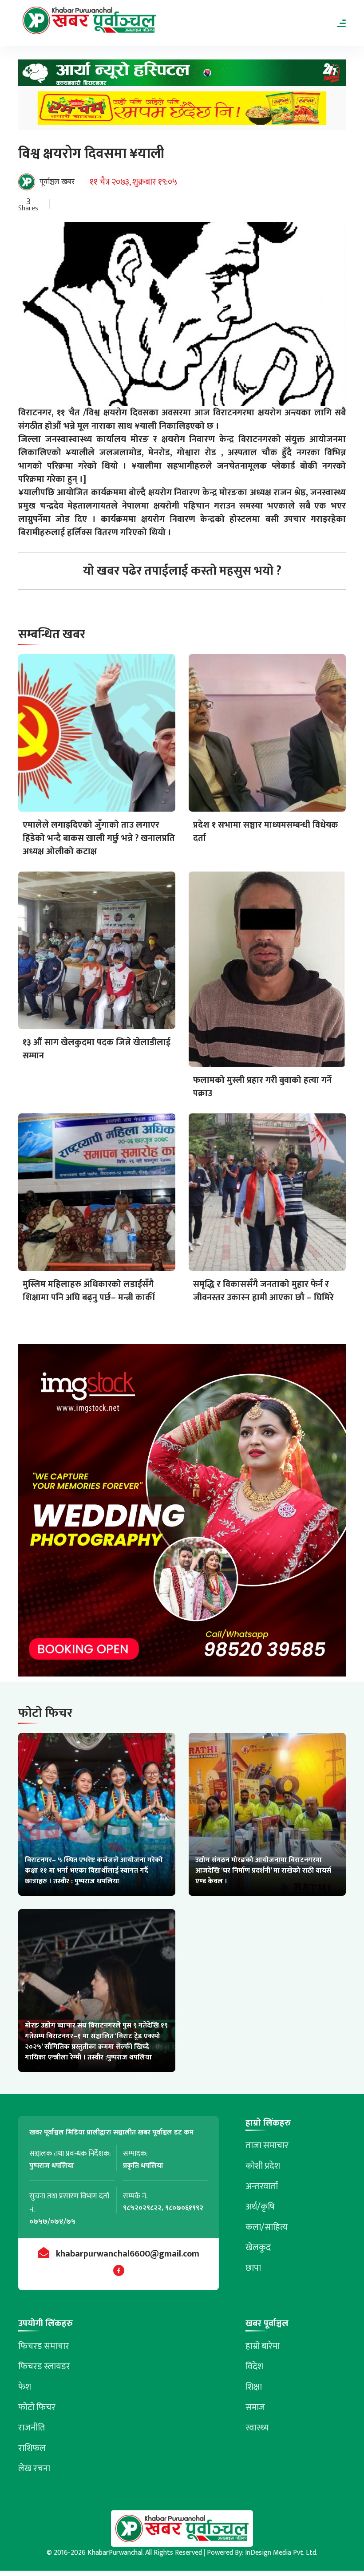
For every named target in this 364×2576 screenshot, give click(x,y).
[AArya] (182, 75)
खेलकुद (258, 2248)
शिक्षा (254, 2387)
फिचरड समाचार (44, 2346)
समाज (255, 2407)
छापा (253, 2268)
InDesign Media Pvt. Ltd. (281, 2553)
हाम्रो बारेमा (263, 2346)
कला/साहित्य (267, 2227)
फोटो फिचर (37, 2407)
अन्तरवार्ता (262, 2186)
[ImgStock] (182, 1513)
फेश (25, 2387)
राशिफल (32, 2448)
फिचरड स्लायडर (44, 2367)
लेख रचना (34, 2469)
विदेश (254, 2367)
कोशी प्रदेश (263, 2166)
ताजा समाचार (267, 2146)
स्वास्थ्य (257, 2428)
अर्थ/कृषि (260, 2207)
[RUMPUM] (182, 111)
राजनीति (32, 2428)
